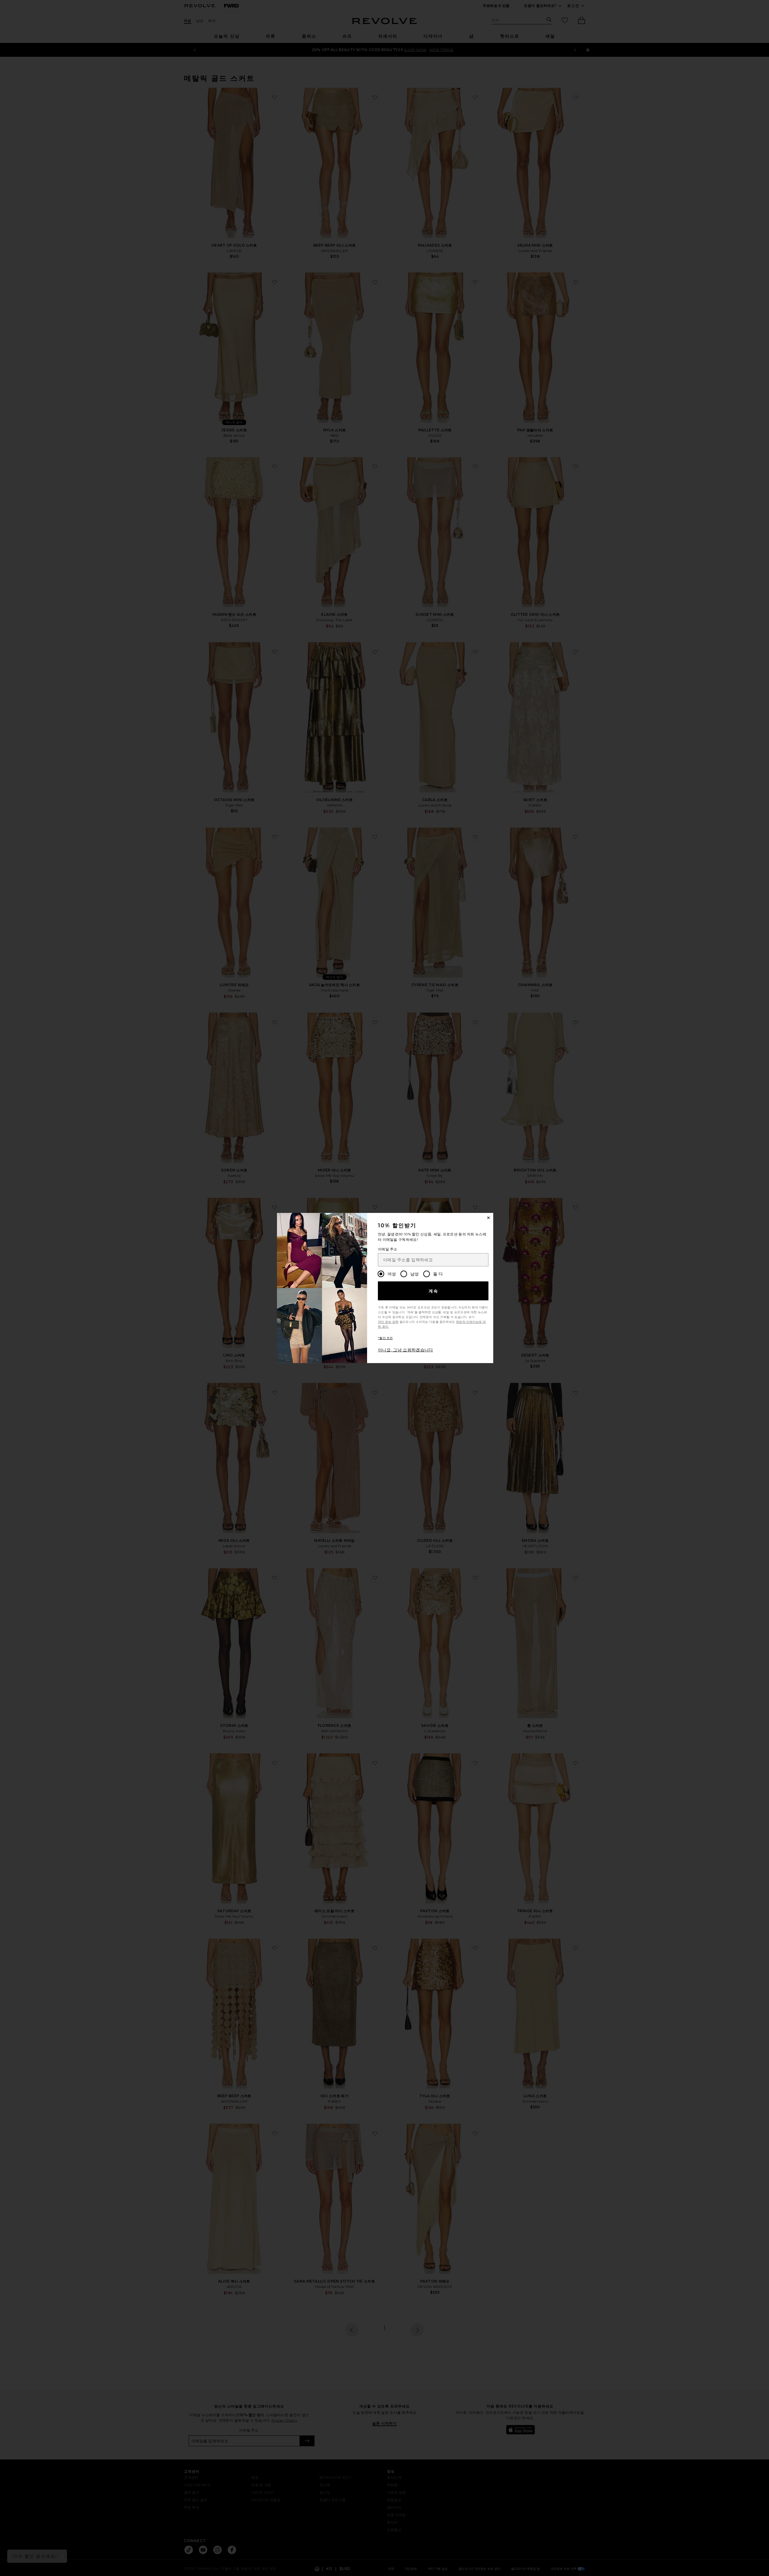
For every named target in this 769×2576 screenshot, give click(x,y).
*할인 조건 (385, 1338)
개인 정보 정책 (388, 1322)
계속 (434, 1291)
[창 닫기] (488, 1218)
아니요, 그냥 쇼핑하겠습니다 (406, 1350)
